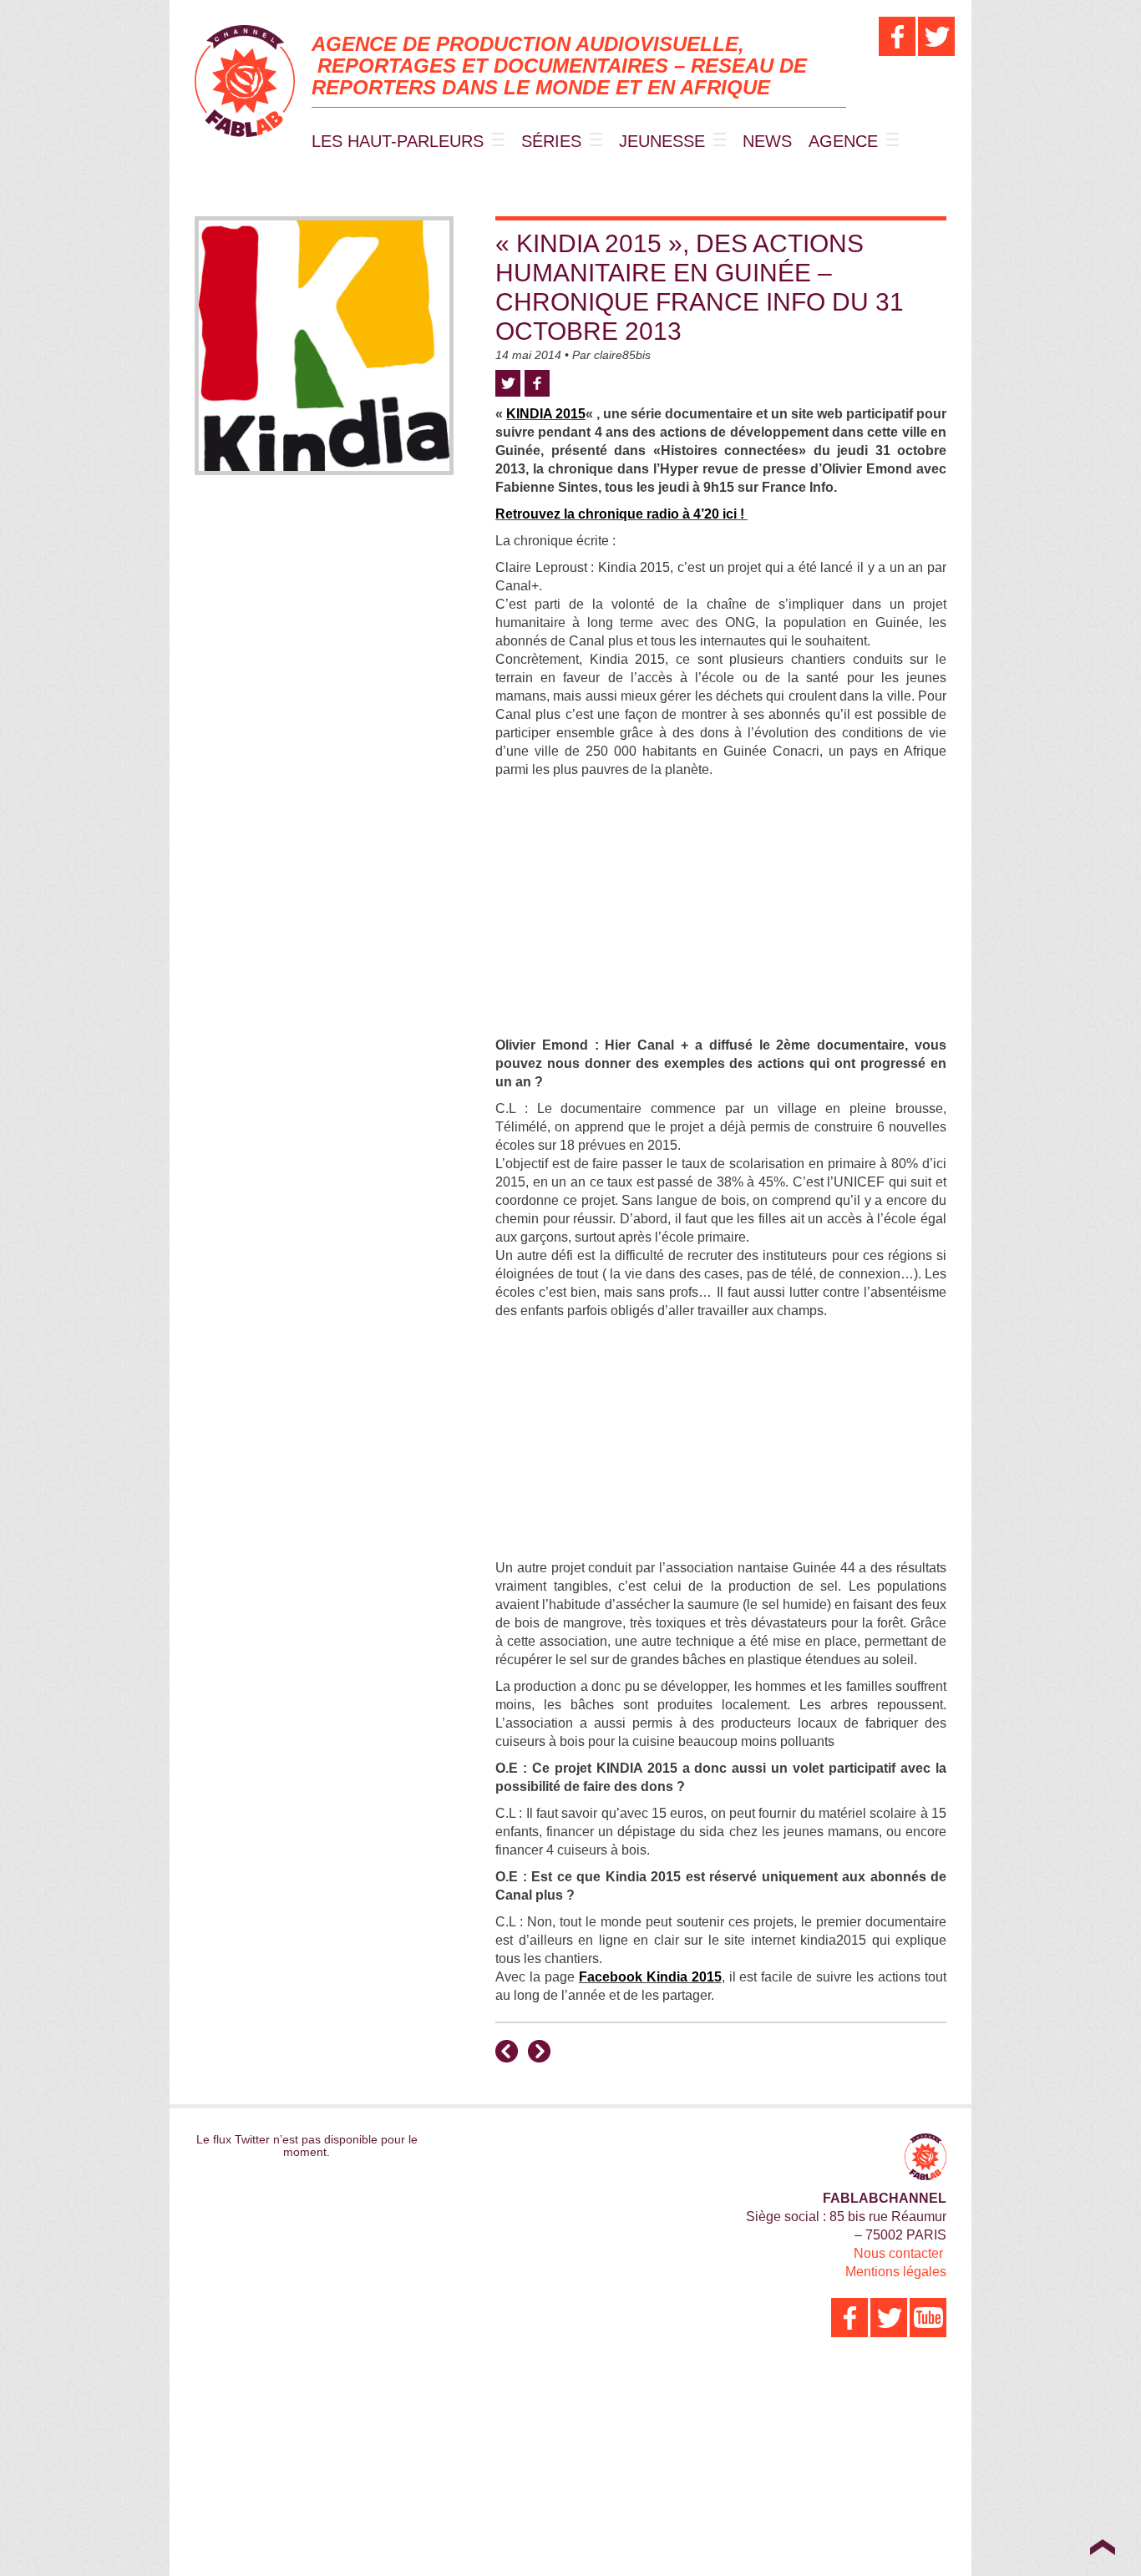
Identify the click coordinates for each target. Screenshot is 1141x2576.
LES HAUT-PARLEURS (398, 141)
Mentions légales (896, 2272)
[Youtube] (928, 2318)
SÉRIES (551, 141)
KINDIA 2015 (546, 414)
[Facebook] (897, 36)
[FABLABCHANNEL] (245, 81)
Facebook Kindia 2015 (650, 1977)
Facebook (537, 383)
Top (1102, 2547)
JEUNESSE (662, 141)
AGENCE (843, 141)
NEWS (767, 141)
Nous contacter (898, 2253)
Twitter (508, 383)
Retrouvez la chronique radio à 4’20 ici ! (621, 514)
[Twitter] (936, 36)
